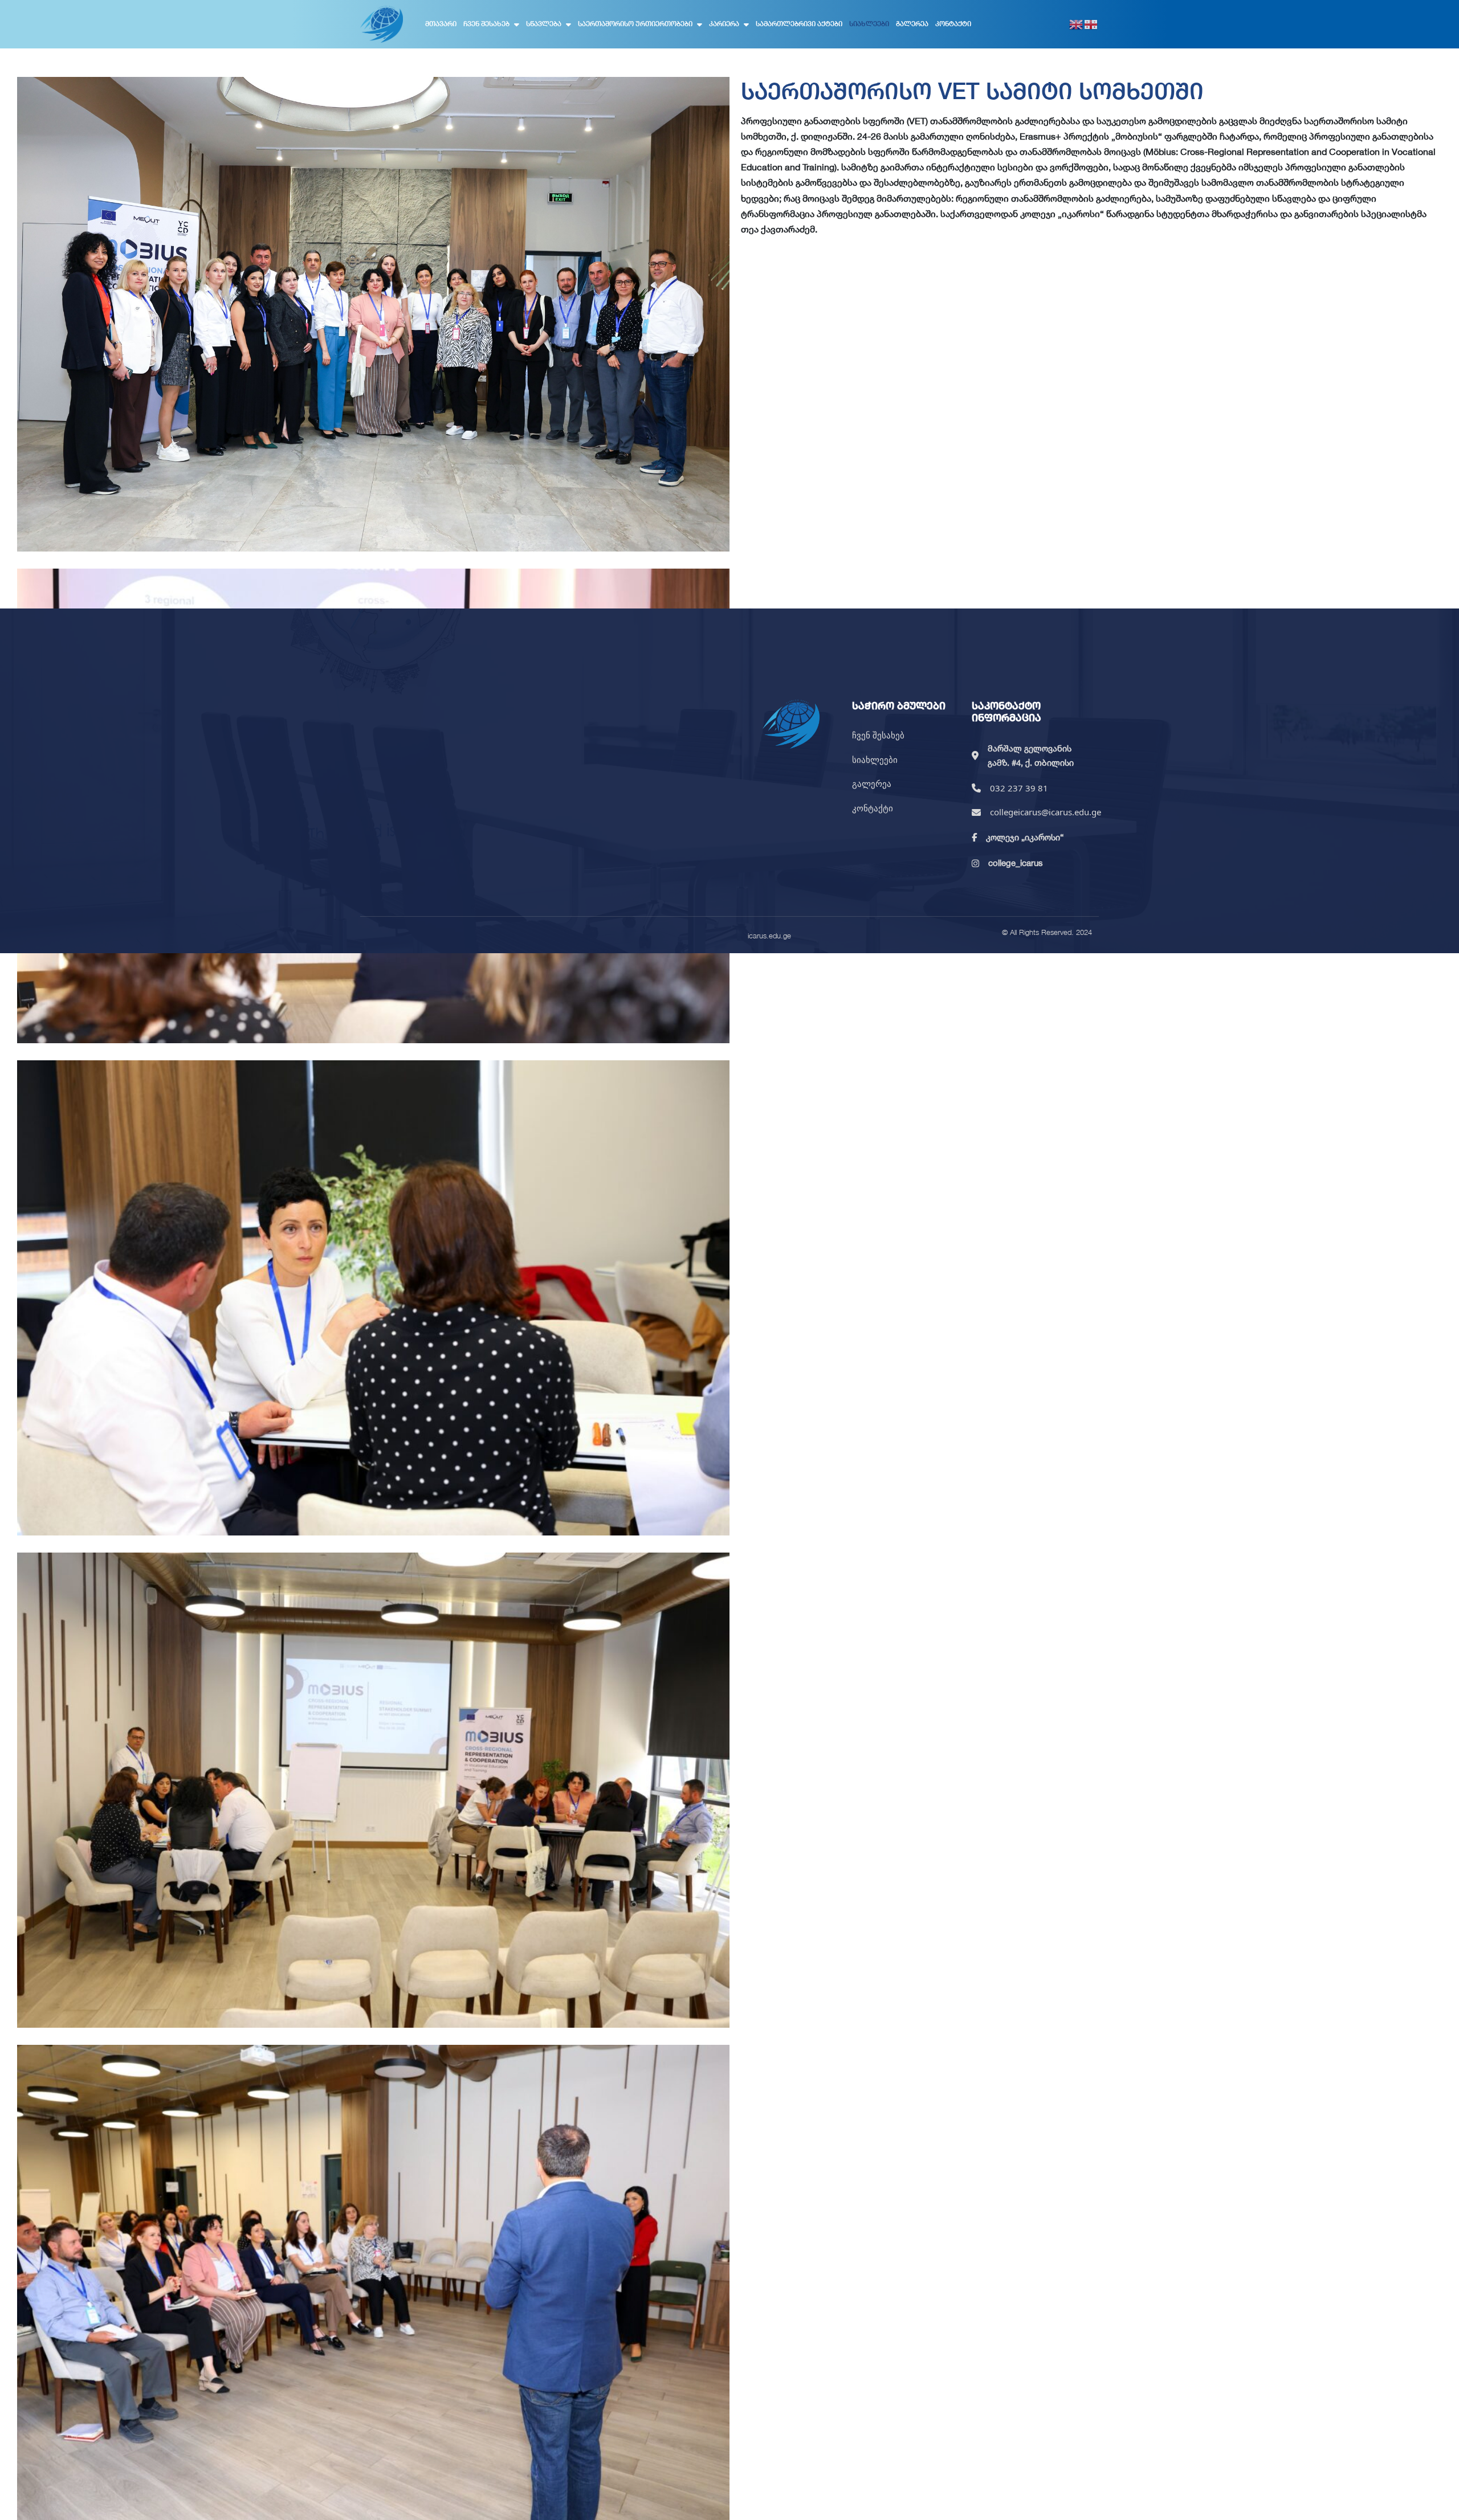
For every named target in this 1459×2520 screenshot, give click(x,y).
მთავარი (441, 24)
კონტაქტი (953, 24)
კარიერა (724, 24)
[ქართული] (1091, 24)
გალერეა (912, 24)
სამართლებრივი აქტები (799, 24)
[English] (1077, 24)
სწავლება (544, 24)
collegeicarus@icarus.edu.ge (1046, 812)
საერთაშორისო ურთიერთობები (635, 24)
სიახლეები (869, 24)
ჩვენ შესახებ (486, 24)
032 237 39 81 (1019, 788)
